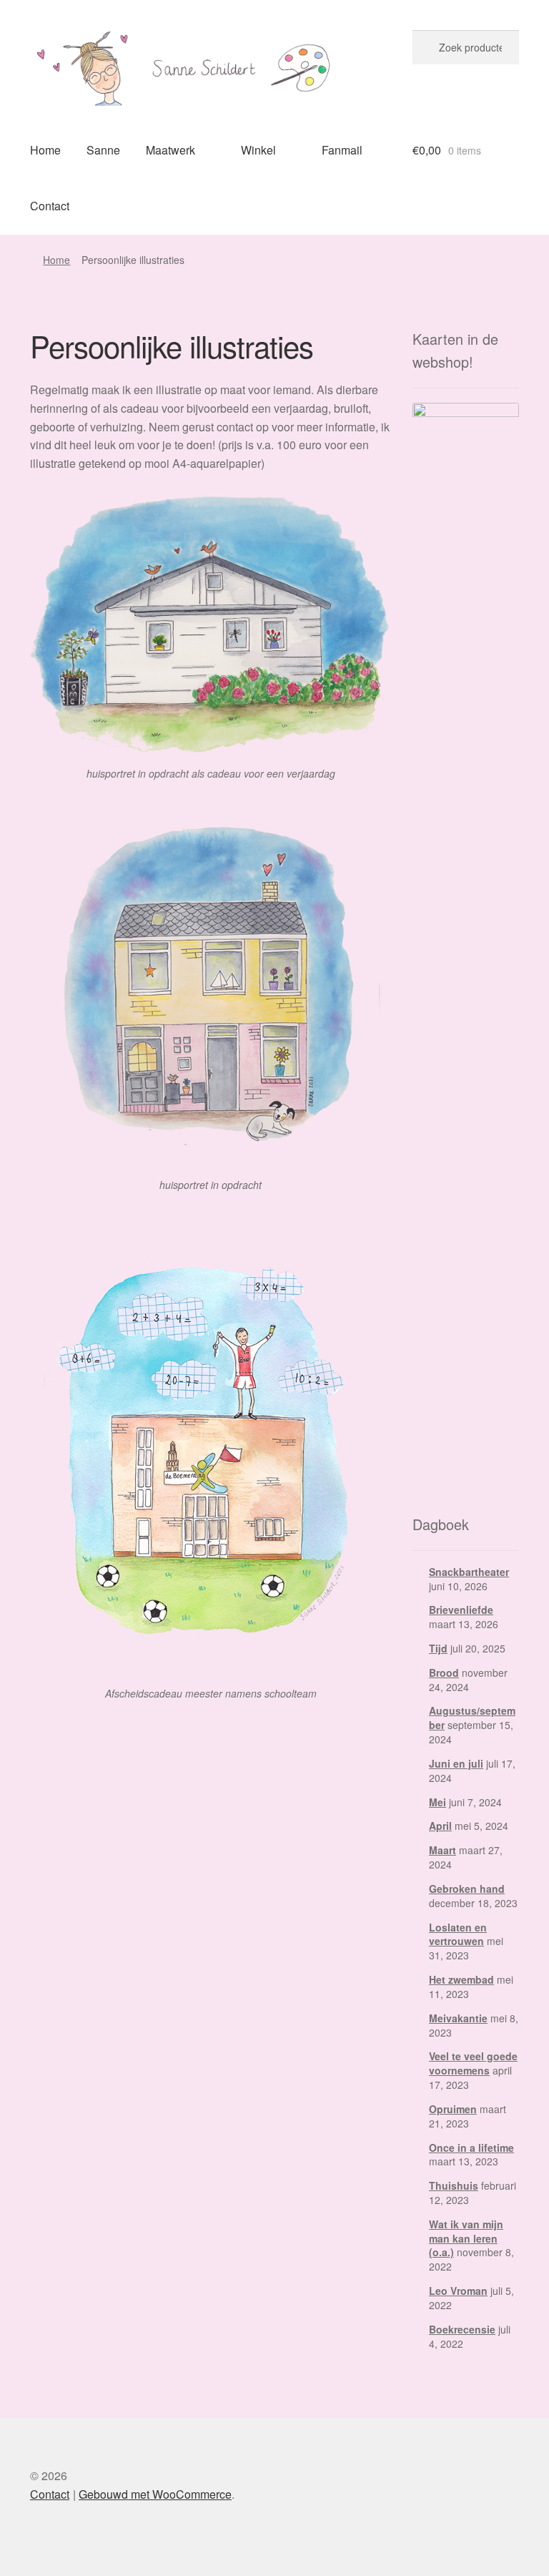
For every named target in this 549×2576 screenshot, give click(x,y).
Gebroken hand (467, 1889)
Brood (444, 1673)
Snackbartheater (469, 1572)
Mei (437, 1802)
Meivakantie (458, 2018)
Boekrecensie (462, 2329)
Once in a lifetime (471, 2148)
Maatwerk (170, 150)
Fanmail (342, 150)
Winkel (258, 150)
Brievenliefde (461, 1610)
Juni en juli (456, 1763)
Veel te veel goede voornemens (473, 2063)
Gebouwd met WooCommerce (155, 2494)
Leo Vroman (458, 2291)
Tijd (438, 1648)
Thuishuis (454, 2185)
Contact (50, 206)
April (440, 1826)
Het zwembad (461, 1979)
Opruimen (453, 2109)
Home (45, 150)
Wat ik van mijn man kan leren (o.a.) (466, 2238)
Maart (442, 1850)
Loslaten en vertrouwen (458, 1934)
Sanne (103, 150)
